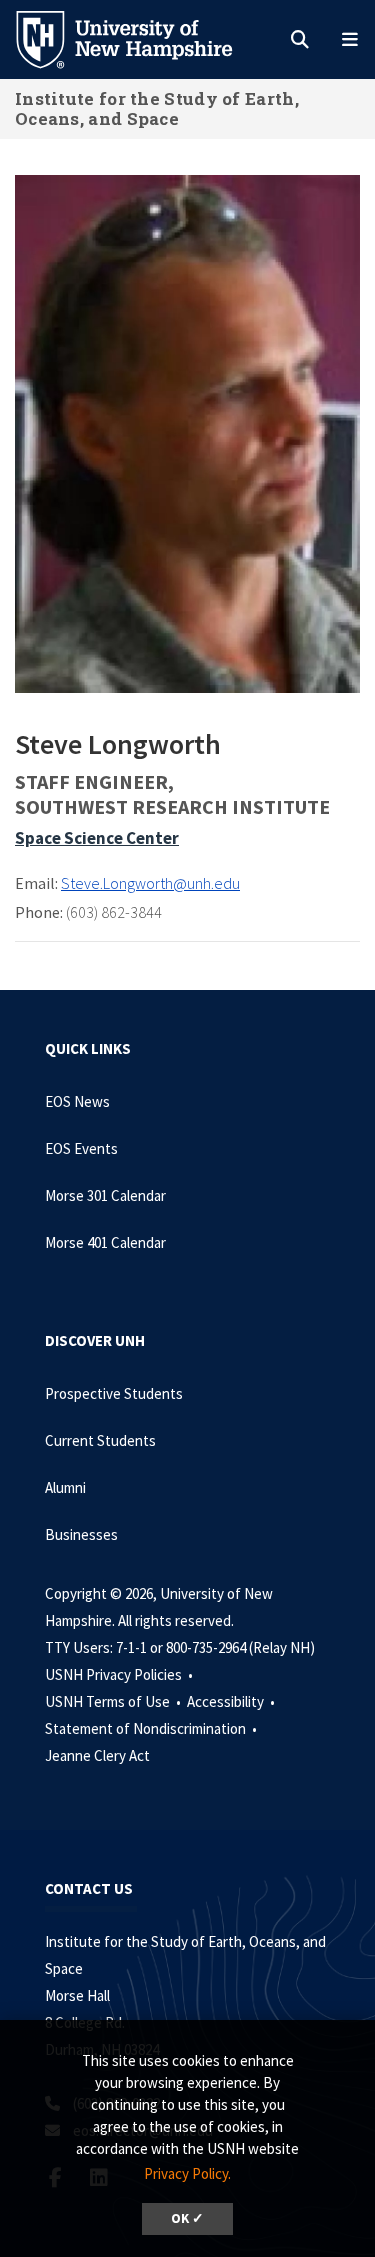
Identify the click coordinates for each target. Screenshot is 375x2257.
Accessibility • (232, 1701)
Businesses (81, 1534)
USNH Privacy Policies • (120, 1674)
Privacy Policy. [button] (187, 2173)
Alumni (65, 1487)
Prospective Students (114, 1393)
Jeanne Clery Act (97, 1755)
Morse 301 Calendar (105, 1195)
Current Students (100, 1440)
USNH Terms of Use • (114, 1701)
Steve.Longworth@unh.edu (150, 883)
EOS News (77, 1101)
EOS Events (81, 1148)
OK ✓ (187, 2218)
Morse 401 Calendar (105, 1242)
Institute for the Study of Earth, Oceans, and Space (157, 108)
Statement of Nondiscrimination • (152, 1728)
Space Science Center (97, 838)
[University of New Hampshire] (140, 38)
